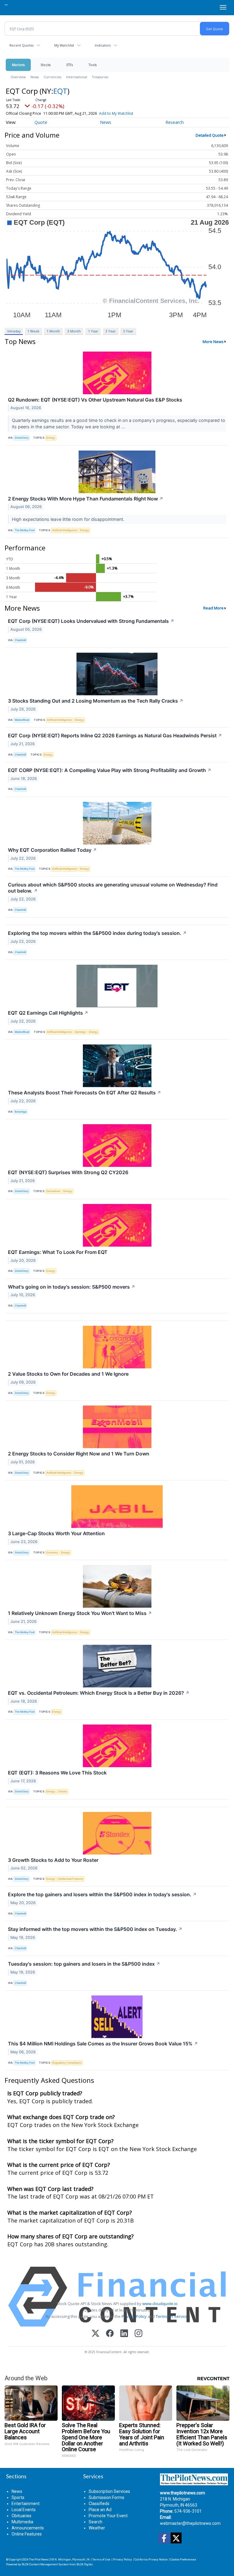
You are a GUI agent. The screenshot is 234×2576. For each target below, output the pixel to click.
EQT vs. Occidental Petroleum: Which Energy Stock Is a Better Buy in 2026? (99, 1693)
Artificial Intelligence (65, 530)
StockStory (22, 438)
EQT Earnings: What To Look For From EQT (58, 1252)
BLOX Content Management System (45, 2564)
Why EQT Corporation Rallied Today (52, 850)
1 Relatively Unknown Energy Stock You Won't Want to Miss (80, 1613)
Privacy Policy (134, 2316)
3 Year (111, 331)
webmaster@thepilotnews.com (190, 2523)
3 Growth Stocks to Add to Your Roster (53, 1860)
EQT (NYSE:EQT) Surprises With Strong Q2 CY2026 (68, 1172)
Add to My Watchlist (116, 113)
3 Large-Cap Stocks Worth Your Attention (56, 1533)
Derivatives (53, 1191)
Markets (18, 65)
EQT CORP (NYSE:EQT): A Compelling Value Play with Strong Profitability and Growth (110, 770)
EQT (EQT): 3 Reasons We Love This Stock (57, 1773)
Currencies (52, 77)
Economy (52, 1552)
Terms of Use (101, 2559)
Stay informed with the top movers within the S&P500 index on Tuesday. (95, 1929)
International (77, 77)
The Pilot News (39, 2559)
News (35, 77)
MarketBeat (22, 720)
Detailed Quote (210, 135)
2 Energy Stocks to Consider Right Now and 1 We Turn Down (79, 1454)
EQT (60, 91)
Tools (93, 65)
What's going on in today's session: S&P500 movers (72, 1287)
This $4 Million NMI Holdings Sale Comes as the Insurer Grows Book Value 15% (103, 2044)
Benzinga (21, 1112)
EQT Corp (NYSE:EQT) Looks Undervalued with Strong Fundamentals (91, 621)
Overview (18, 77)
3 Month (74, 331)
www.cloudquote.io (160, 2304)
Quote (41, 122)
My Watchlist (64, 45)
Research (175, 122)
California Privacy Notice (151, 2559)
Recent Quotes (21, 45)
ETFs (70, 65)
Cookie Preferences (183, 2559)
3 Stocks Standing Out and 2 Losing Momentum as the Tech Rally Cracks (96, 701)
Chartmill (20, 640)
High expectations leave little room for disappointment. (69, 519)
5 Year (128, 331)
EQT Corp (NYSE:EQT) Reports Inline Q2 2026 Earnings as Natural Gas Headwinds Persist (115, 735)
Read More (213, 608)
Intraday (14, 331)
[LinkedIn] (124, 2334)
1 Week (33, 331)
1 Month (53, 331)
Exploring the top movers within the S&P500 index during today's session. (97, 933)
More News (213, 342)
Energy (51, 438)
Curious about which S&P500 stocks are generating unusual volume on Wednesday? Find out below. (113, 888)
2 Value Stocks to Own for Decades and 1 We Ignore (68, 1374)
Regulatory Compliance (67, 2063)
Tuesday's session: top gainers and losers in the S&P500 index (84, 1964)
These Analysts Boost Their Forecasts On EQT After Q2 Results (85, 1093)
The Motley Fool (25, 530)
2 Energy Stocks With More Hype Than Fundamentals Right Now (86, 499)
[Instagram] (138, 2334)
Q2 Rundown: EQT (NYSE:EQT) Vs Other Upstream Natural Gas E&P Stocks (95, 400)
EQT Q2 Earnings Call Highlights (48, 1013)
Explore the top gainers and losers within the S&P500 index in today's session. (102, 1894)
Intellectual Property (71, 1879)
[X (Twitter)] (96, 2334)
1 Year (93, 331)
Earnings (80, 1032)
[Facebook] (110, 2334)
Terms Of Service (172, 2316)
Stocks (46, 65)
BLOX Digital (85, 2564)
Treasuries (100, 77)
